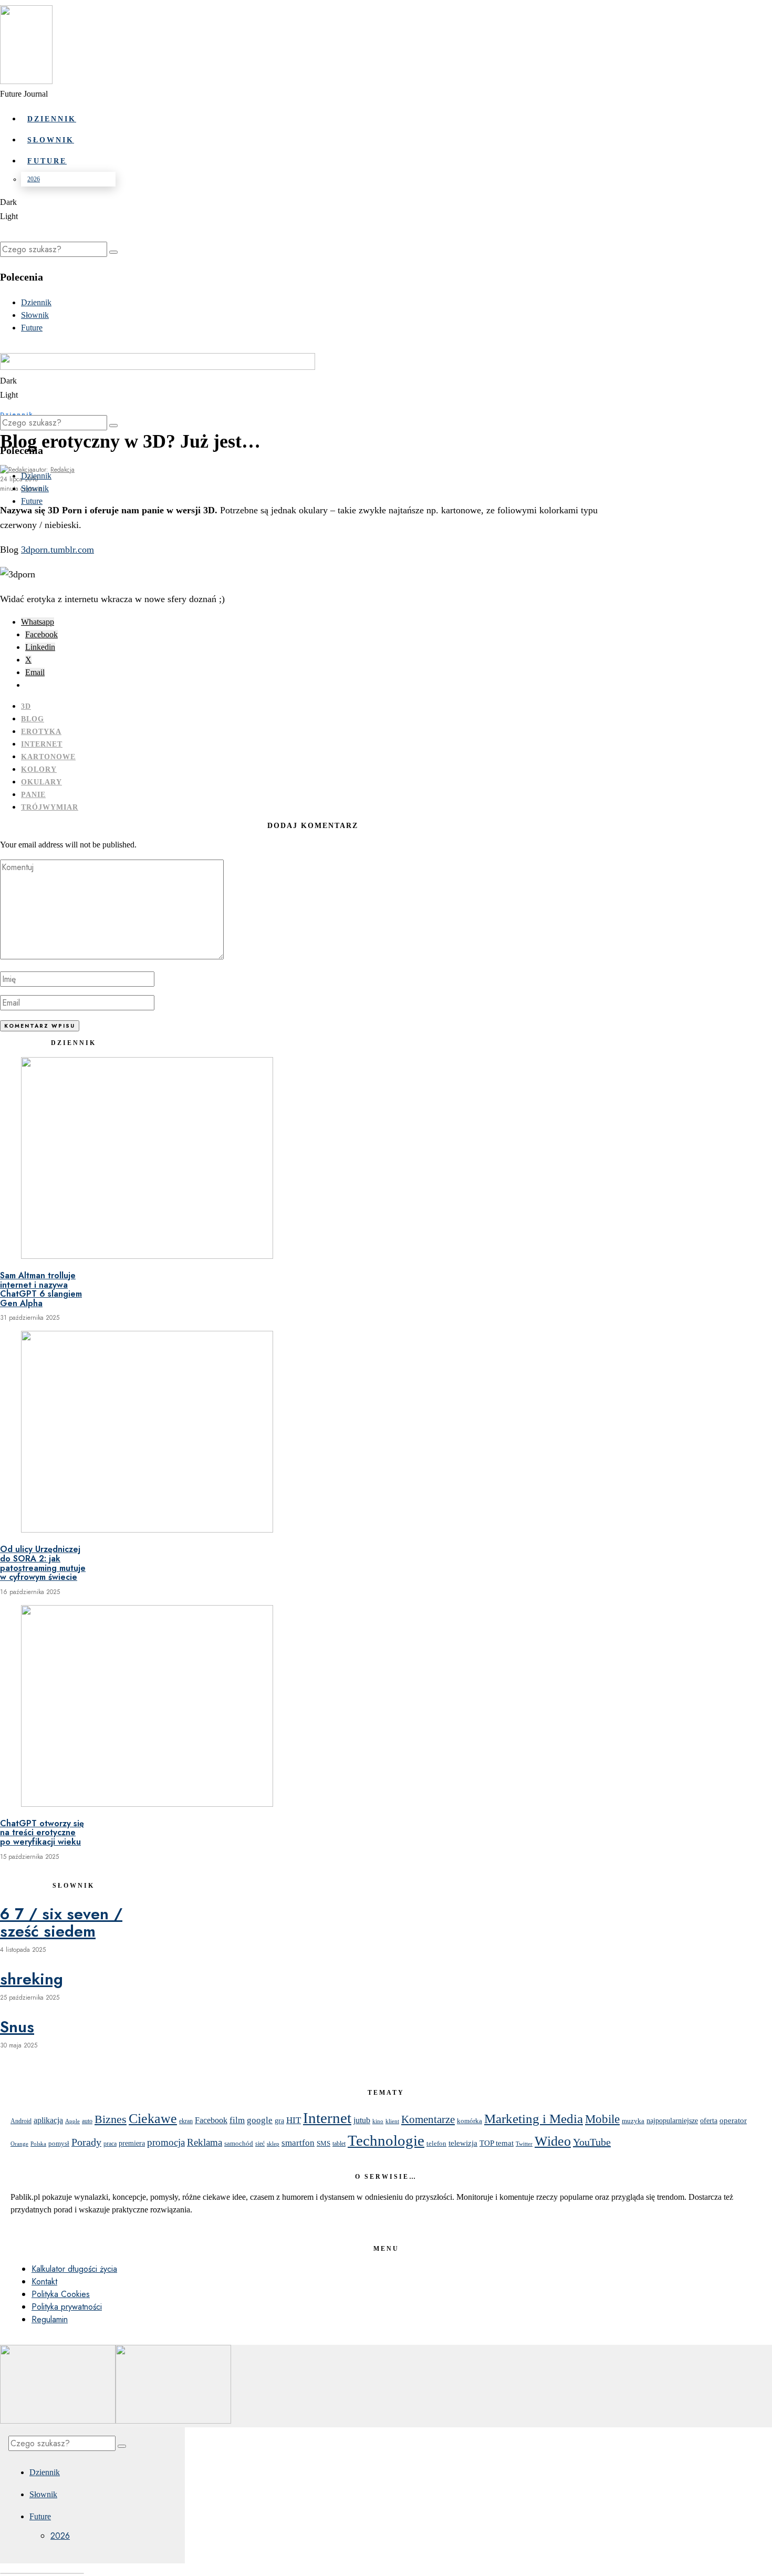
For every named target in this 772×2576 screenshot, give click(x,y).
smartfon (298, 2143)
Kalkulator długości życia (74, 2269)
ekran (186, 2121)
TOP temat (497, 2143)
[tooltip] (38, 622)
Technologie (386, 2141)
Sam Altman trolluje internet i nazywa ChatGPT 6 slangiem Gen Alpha (41, 1289)
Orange (19, 2144)
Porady (86, 2142)
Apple (72, 2121)
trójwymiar (50, 807)
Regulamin (50, 2319)
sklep (273, 2144)
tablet (339, 2144)
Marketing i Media (534, 2119)
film (237, 2120)
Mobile (602, 2119)
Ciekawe (153, 2118)
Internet (42, 744)
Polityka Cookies (61, 2294)
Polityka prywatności (67, 2307)
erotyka (41, 732)
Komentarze (428, 2119)
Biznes (111, 2119)
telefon (436, 2143)
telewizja (463, 2143)
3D (26, 706)
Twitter (524, 2144)
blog (33, 719)
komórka (470, 2121)
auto (87, 2121)
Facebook (211, 2120)
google (260, 2120)
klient (392, 2121)
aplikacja (48, 2120)
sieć (260, 2144)
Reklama (205, 2142)
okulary (41, 782)
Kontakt (44, 2282)
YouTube (592, 2142)
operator (733, 2120)
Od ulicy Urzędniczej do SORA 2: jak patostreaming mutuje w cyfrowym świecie (43, 1563)
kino (378, 2121)
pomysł (59, 2143)
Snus (17, 2027)
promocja (166, 2142)
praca (110, 2144)
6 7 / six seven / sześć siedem (61, 1922)
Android (21, 2121)
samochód (239, 2143)
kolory (39, 769)
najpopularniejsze (672, 2121)
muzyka (633, 2121)
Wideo (553, 2141)
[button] (113, 252)
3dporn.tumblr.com (58, 550)
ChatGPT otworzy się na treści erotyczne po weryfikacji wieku (42, 1833)
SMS (324, 2144)
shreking (32, 1979)
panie (33, 795)
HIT (294, 2120)
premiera (132, 2143)
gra (279, 2120)
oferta (709, 2121)
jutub (362, 2120)
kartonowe (48, 757)
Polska (38, 2144)
